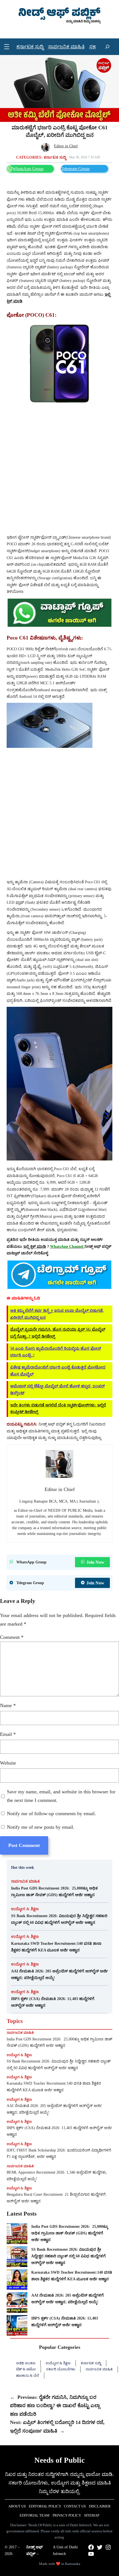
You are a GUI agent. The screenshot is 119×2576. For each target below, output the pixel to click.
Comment (12, 1637)
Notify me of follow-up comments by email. (51, 1814)
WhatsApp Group (28, 169)
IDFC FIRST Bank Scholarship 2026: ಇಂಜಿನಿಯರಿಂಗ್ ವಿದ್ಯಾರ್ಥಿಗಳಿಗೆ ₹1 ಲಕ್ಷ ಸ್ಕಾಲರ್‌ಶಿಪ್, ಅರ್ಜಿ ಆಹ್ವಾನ (59, 2154)
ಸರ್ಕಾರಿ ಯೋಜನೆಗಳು (61, 2369)
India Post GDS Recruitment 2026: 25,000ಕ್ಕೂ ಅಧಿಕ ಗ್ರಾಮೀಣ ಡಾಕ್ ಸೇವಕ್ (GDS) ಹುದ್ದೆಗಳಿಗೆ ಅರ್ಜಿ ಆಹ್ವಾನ (54, 1891)
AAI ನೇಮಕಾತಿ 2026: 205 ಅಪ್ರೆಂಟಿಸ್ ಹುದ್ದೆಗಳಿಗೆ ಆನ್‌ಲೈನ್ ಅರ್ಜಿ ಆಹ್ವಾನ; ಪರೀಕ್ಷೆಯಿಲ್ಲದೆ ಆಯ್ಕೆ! (59, 1974)
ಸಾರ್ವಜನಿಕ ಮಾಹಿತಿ (25, 1881)
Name (8, 1705)
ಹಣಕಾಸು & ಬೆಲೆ (28, 2375)
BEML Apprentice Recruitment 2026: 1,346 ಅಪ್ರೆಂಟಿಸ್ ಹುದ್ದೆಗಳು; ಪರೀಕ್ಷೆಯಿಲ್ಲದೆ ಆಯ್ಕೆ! (57, 2176)
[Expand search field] (107, 47)
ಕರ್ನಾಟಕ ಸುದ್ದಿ (55, 157)
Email (8, 1734)
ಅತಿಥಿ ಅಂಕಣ (26, 2363)
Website (8, 1763)
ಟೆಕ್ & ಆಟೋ (26, 2369)
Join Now (95, 1562)
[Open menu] (7, 47)
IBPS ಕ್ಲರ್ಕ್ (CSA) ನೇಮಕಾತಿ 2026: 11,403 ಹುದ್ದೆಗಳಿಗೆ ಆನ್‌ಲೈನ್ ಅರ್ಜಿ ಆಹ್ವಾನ (53, 2002)
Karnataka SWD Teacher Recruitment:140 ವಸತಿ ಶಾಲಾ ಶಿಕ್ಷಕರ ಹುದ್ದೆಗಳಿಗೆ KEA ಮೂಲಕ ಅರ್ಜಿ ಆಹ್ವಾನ (56, 1947)
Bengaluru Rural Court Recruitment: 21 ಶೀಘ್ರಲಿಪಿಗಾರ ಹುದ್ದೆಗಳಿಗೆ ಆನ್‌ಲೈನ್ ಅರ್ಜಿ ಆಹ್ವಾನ (56, 2198)
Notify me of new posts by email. (41, 1827)
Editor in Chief (66, 146)
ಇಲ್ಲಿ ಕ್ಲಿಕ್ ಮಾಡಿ (35, 1246)
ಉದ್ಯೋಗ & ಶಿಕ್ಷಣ (25, 1909)
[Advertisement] (59, 470)
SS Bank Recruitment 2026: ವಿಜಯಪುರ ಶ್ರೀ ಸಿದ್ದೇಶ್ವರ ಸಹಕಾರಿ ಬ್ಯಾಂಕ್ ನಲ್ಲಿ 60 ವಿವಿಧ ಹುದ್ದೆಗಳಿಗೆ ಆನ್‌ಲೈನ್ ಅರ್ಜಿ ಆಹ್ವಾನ (59, 1919)
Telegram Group (75, 169)
